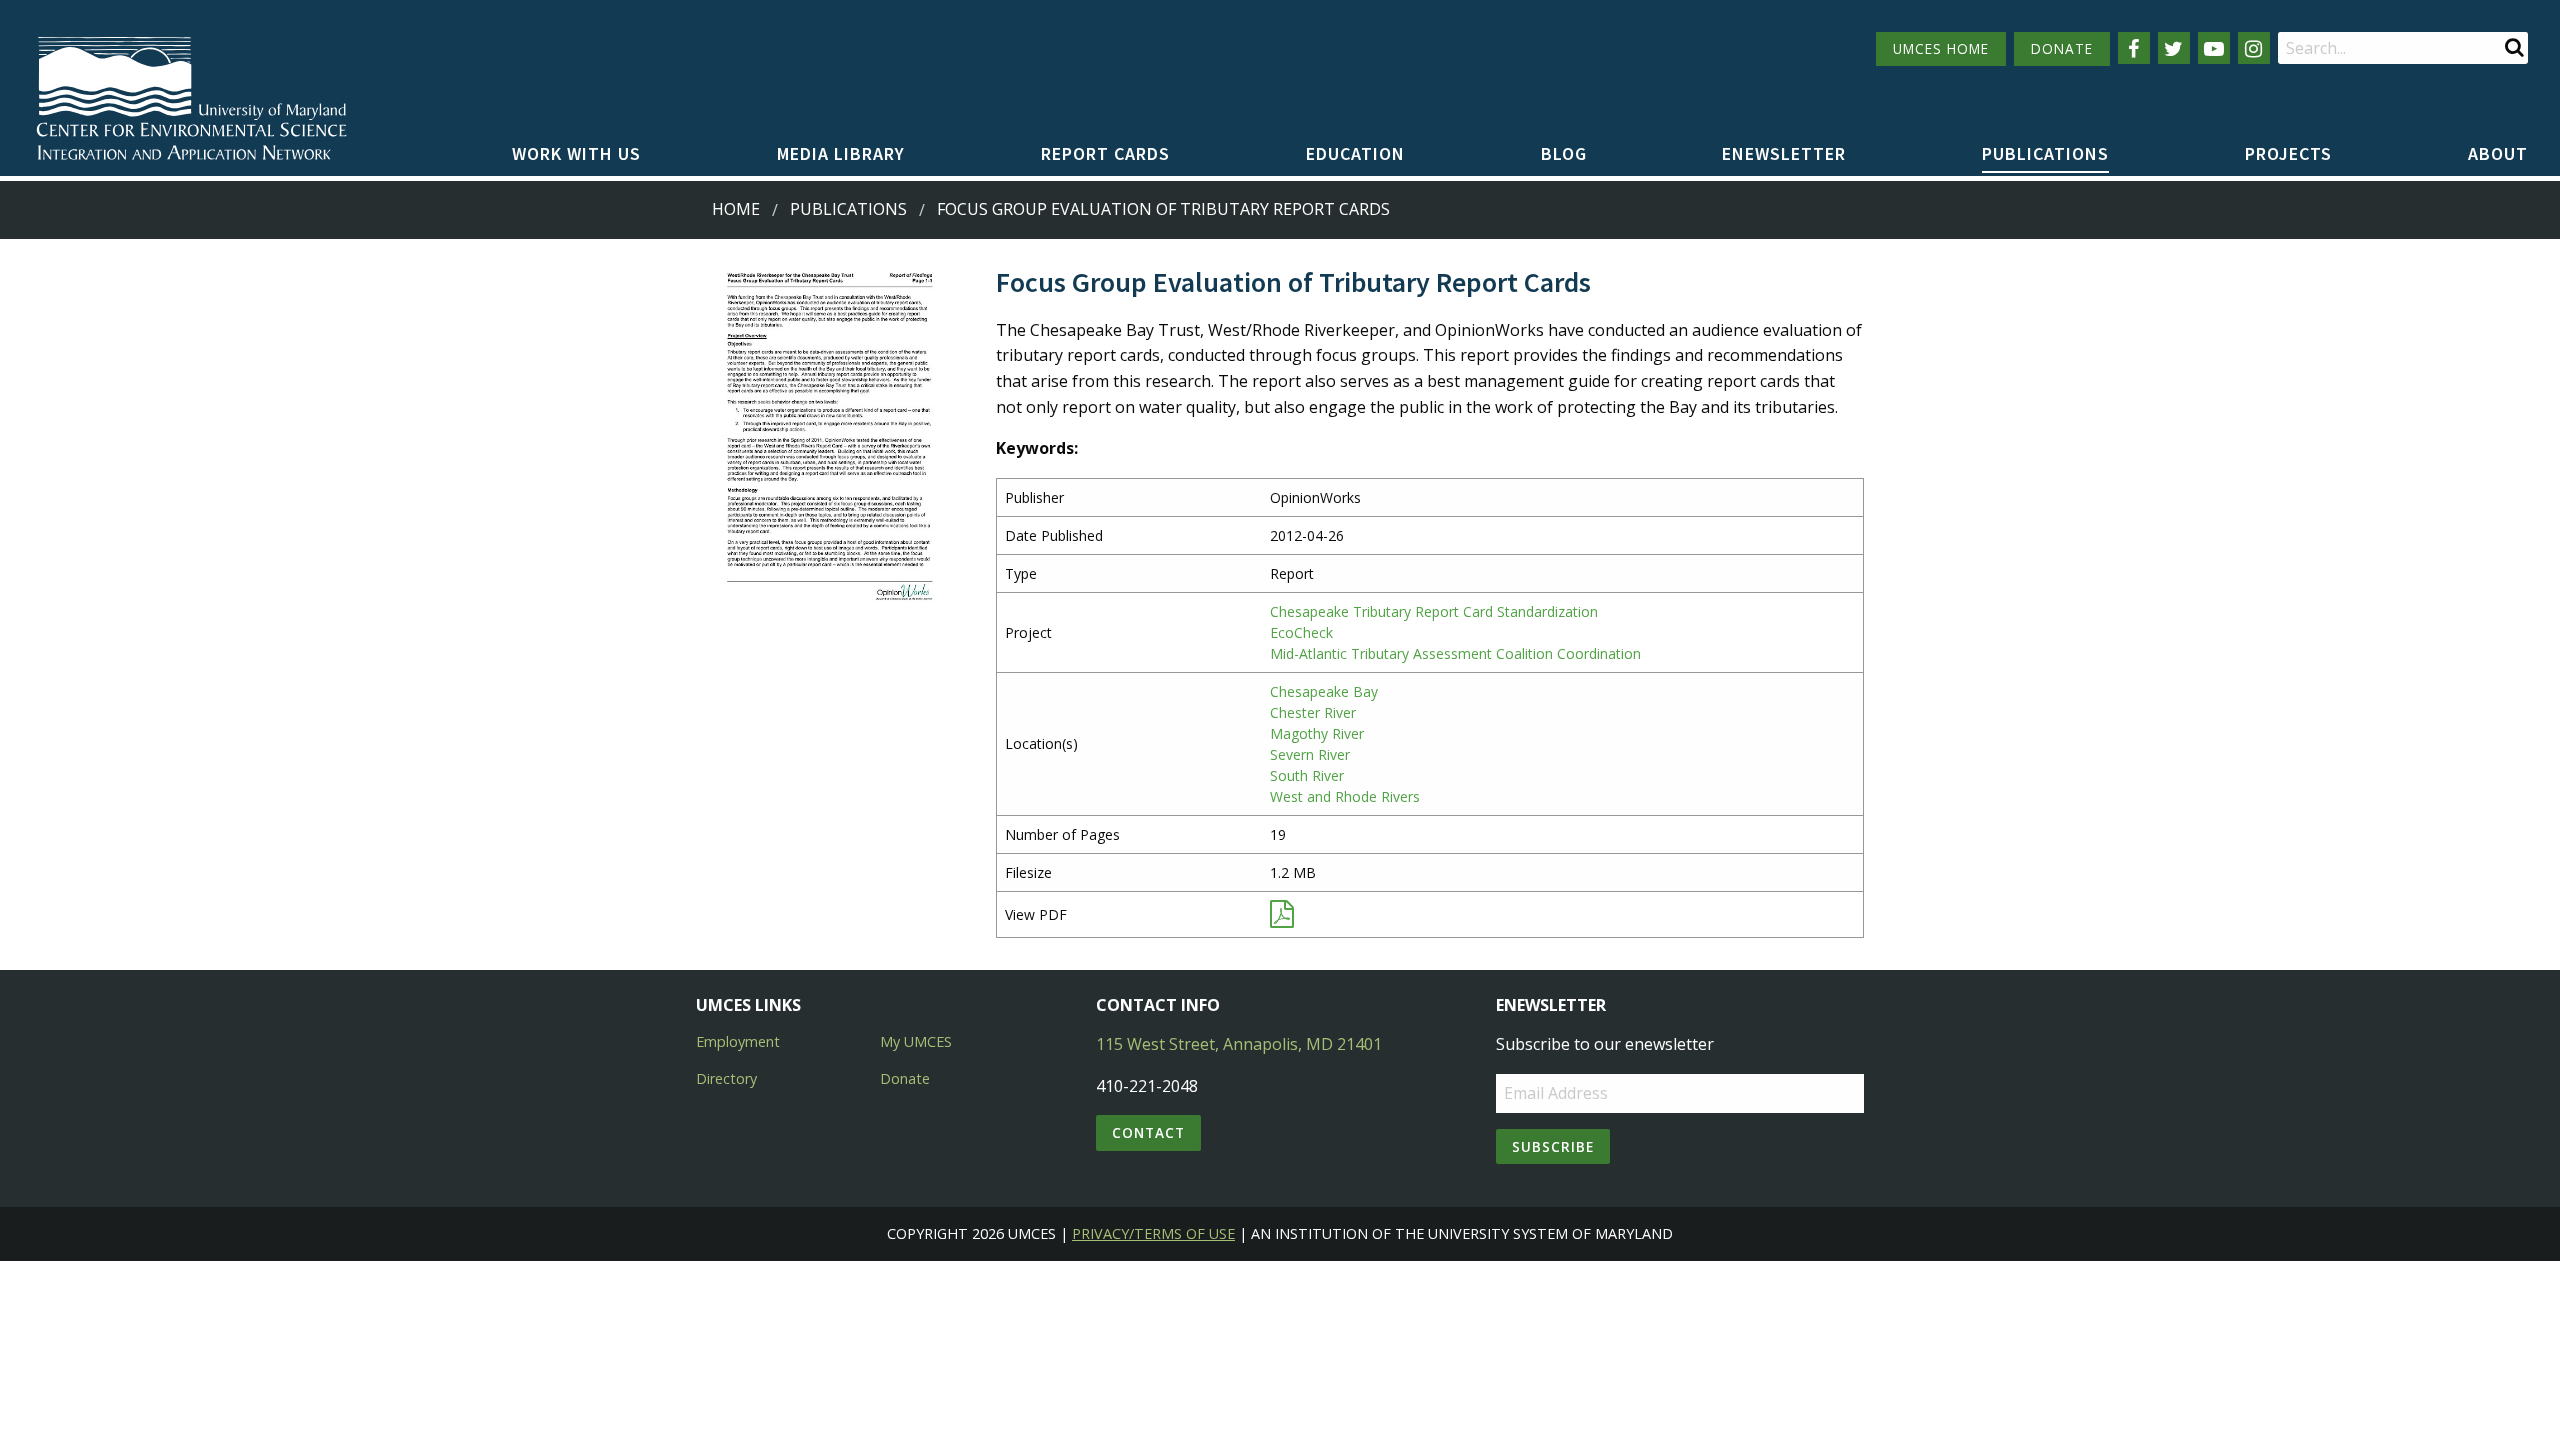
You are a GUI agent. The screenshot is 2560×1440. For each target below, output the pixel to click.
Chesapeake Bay (1324, 691)
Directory (726, 1078)
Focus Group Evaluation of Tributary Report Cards (1163, 209)
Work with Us (576, 153)
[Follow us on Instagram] (2254, 48)
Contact (1148, 1132)
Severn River (1310, 754)
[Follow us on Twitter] (2174, 48)
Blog (1564, 153)
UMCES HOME (1941, 48)
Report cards (1105, 153)
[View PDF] (1282, 918)
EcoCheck (1301, 632)
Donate (905, 1078)
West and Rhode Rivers (1345, 796)
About (2498, 153)
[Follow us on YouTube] (2214, 48)
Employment (738, 1041)
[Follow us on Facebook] (2134, 48)
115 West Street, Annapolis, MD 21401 (1239, 1044)
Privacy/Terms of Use (1153, 1233)
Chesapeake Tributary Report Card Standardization (1434, 611)
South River (1307, 775)
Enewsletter (1784, 153)
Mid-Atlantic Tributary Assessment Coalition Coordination (1455, 653)
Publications (2045, 153)
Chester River (1313, 712)
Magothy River (1317, 733)
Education (1355, 153)
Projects (2288, 153)
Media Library (841, 153)
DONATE (2062, 48)
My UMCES (916, 1041)
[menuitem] (576, 155)
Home (736, 209)
